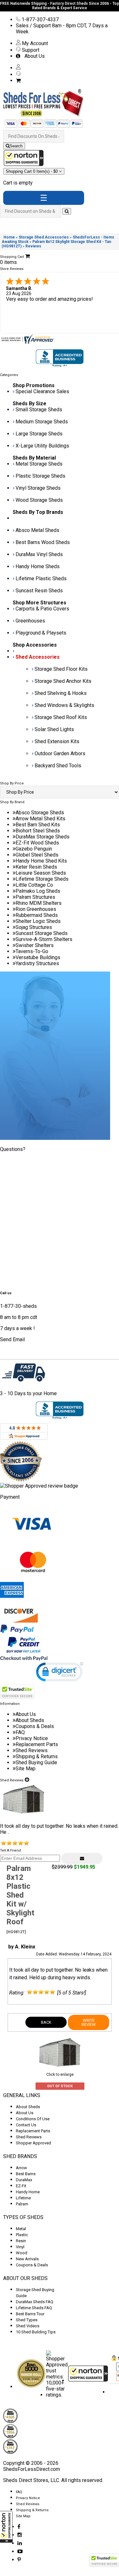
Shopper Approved (33, 2143)
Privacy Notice (32, 1738)
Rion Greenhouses (36, 909)
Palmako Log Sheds (38, 891)
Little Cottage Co (34, 885)
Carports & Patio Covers (42, 609)
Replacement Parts (37, 1744)
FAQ (20, 1732)
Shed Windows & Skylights (64, 705)
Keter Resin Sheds (36, 867)
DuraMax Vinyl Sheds (39, 554)
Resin (21, 2241)
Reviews (33, 246)
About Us (33, 56)
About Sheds (30, 1720)
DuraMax (24, 2180)
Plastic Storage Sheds (40, 476)
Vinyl (20, 2247)
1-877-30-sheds (18, 1306)
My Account (34, 43)
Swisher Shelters (35, 945)
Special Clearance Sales (42, 391)
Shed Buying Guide (36, 1762)
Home (9, 237)
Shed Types (27, 2320)
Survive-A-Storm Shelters (44, 939)
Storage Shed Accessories (44, 237)
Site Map (26, 1769)
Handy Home (28, 2192)
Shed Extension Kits (57, 741)
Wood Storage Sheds (39, 500)
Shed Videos (28, 2326)
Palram (22, 2204)
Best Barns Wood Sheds (43, 542)
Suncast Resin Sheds (39, 591)
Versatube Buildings (38, 957)
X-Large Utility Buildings (42, 446)
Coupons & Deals (35, 1726)
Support (30, 50)
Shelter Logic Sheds (38, 921)
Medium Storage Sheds (42, 422)
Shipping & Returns (37, 1756)
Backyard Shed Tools (58, 766)
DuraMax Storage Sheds (43, 837)
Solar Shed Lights (54, 729)
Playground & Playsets (41, 633)
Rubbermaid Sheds (37, 915)
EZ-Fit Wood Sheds (37, 843)
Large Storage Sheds (39, 434)
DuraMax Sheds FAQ (35, 2302)
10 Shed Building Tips (36, 2332)
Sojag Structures (34, 927)
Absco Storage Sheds (40, 813)
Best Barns (26, 2174)
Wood (22, 2253)
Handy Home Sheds (38, 566)
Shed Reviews (32, 1750)
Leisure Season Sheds (41, 873)
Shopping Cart (32, 171)
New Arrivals (27, 2259)
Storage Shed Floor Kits (61, 669)
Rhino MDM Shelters (39, 903)
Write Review (89, 2022)
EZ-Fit (21, 2186)
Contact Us (26, 2125)
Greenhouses (30, 621)
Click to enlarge (60, 2075)
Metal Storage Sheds (39, 464)
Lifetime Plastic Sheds (41, 578)
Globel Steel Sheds (37, 855)
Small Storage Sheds (39, 410)
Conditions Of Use (33, 2119)
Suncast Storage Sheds (42, 933)
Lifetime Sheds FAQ (34, 2308)
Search (16, 146)
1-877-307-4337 (40, 20)
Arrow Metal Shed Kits (40, 819)
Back (46, 2022)
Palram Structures (35, 897)
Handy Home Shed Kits (41, 861)
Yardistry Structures (37, 963)
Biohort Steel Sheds (38, 831)
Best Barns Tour (30, 2314)
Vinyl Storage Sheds (38, 488)
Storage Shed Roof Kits (61, 717)
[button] (6, 2527)
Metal (21, 2229)
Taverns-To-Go (32, 951)
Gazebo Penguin (34, 849)
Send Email (12, 1339)
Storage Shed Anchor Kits (63, 681)
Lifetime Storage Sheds (42, 879)
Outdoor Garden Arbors (60, 753)
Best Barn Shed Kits (38, 825)
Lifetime (23, 2198)
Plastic (22, 2235)
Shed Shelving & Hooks (61, 693)
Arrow (21, 2168)
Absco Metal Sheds (37, 530)
